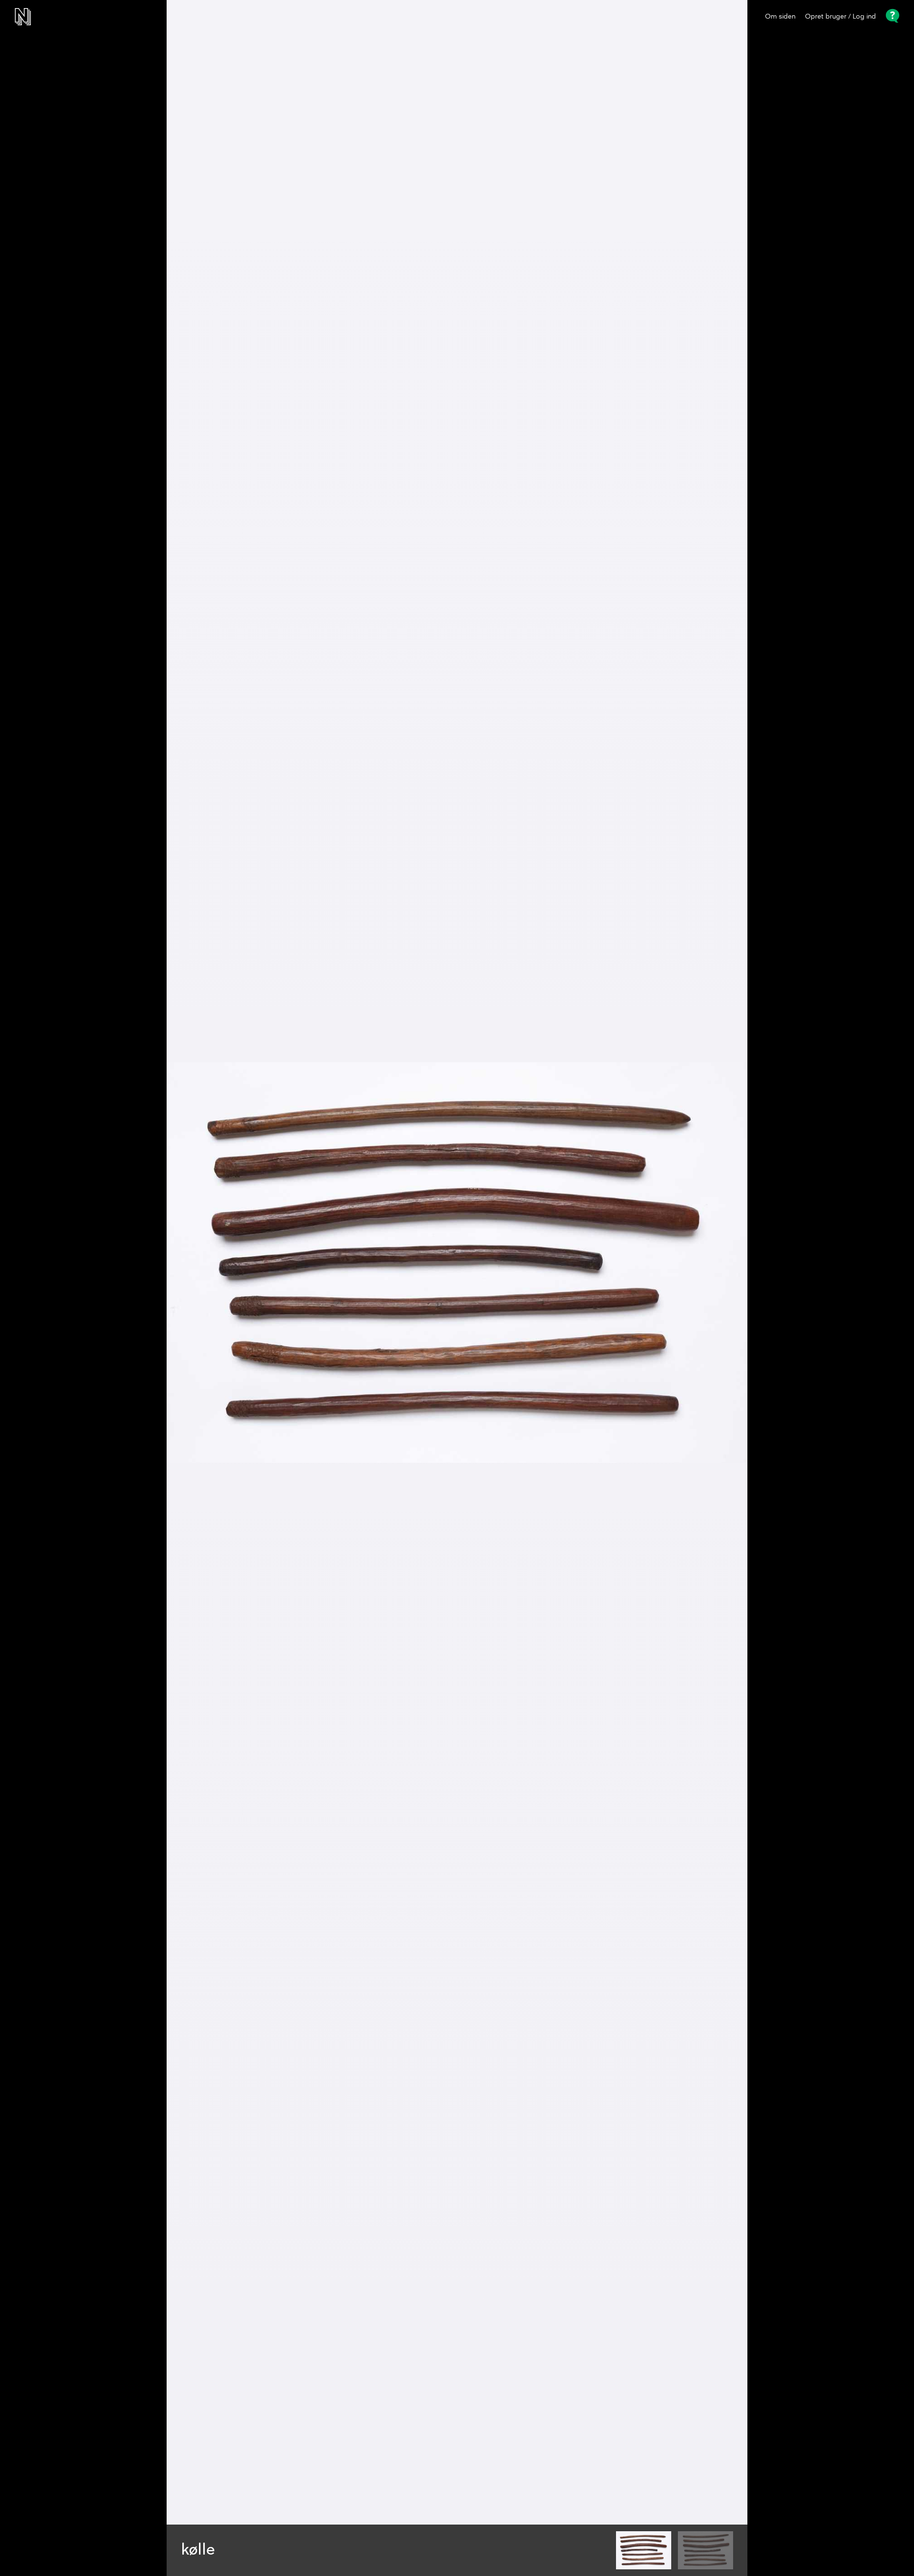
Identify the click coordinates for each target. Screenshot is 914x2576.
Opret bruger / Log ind (840, 17)
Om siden (780, 17)
